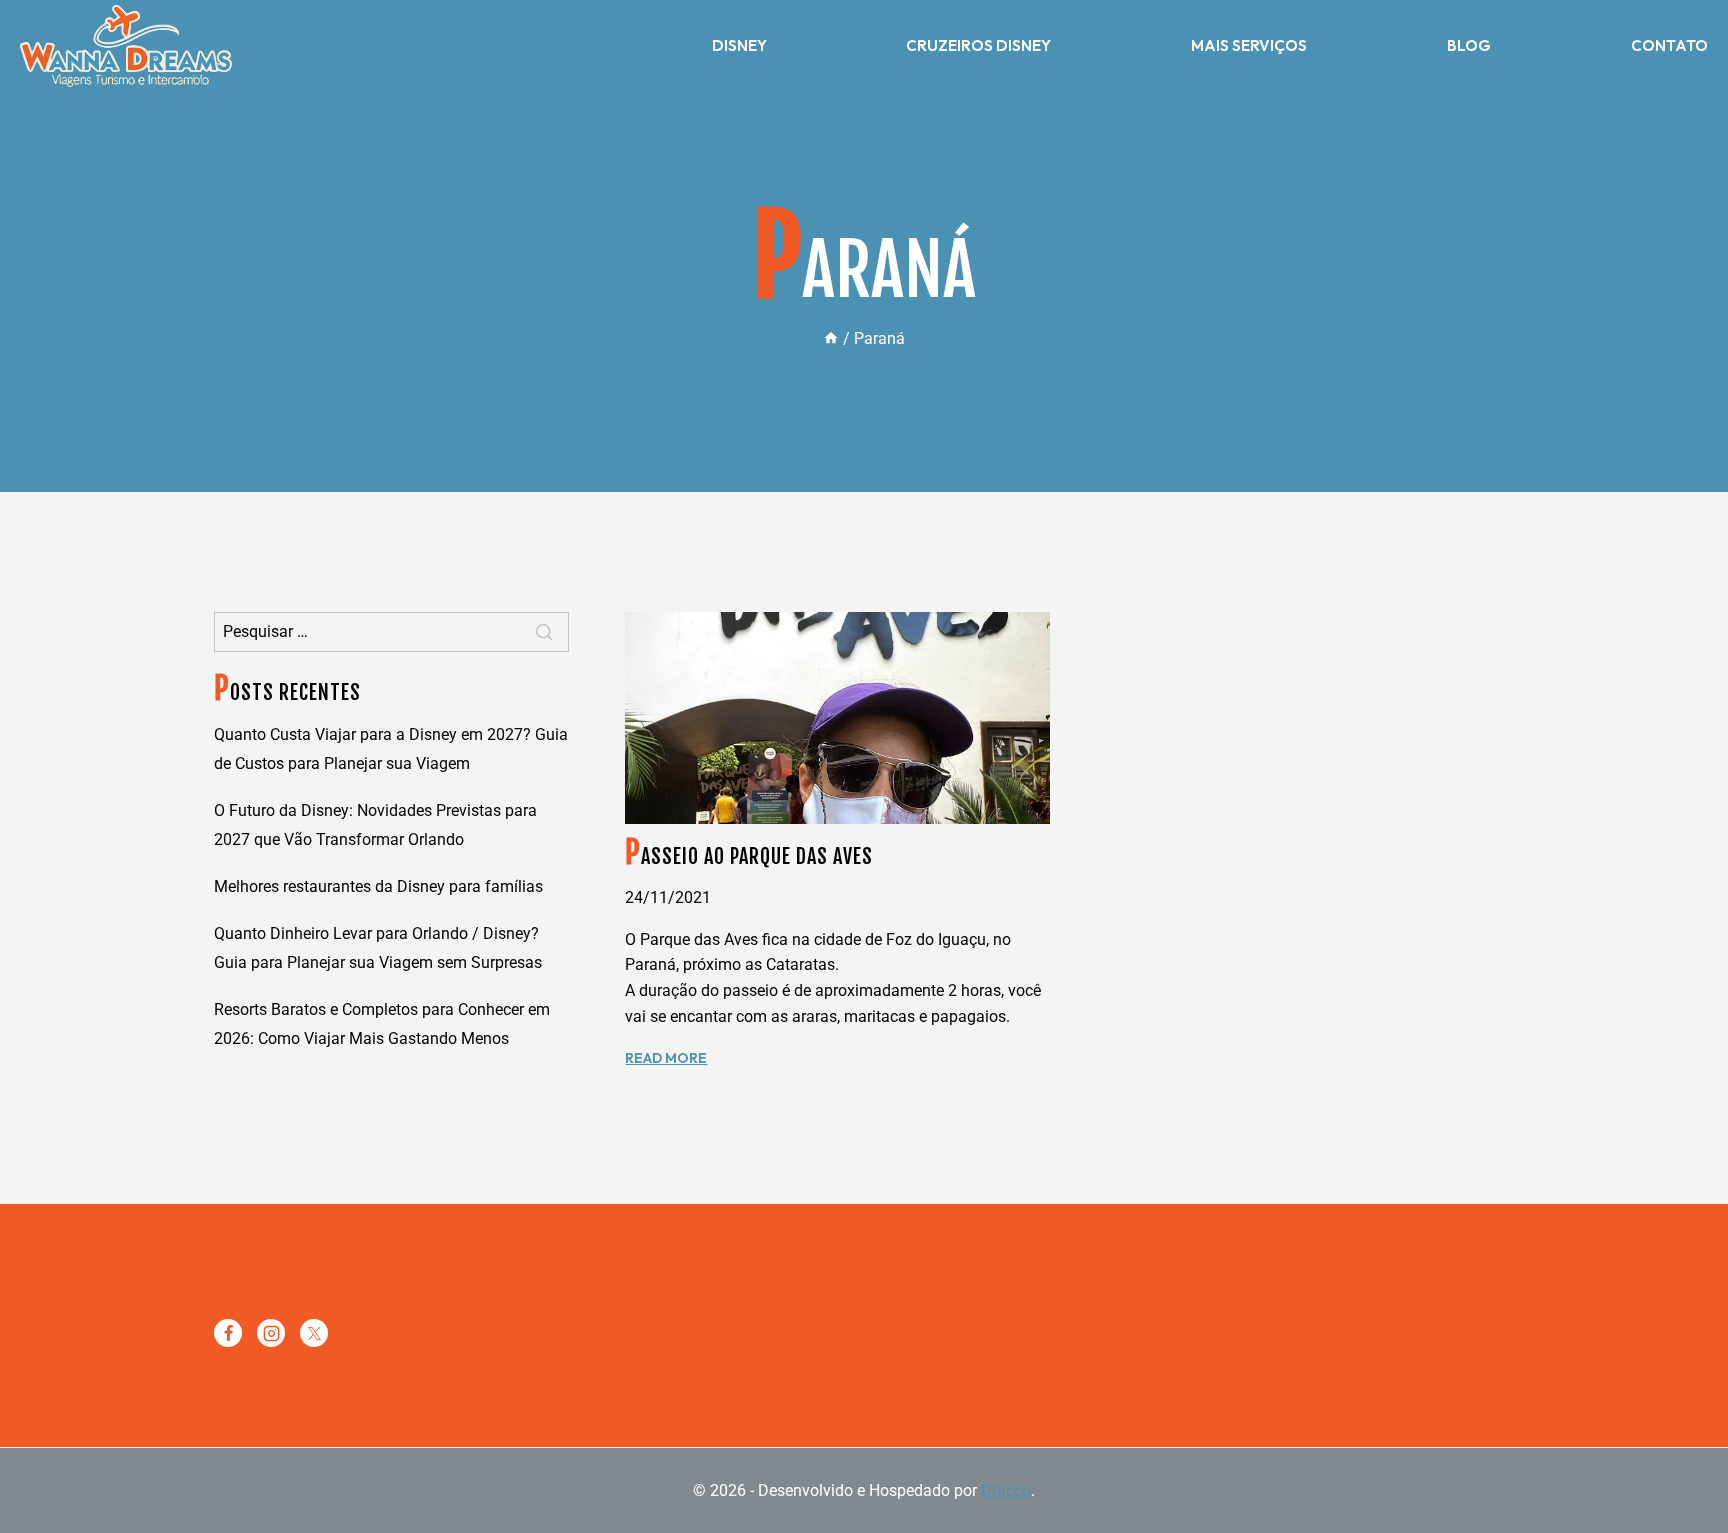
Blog (1469, 45)
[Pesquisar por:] (391, 631)
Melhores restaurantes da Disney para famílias (378, 886)
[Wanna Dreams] (126, 46)
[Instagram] (271, 1333)
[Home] (831, 338)
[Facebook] (228, 1333)
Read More (666, 1058)
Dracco (1006, 1490)
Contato (1669, 45)
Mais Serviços (1249, 45)
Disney (739, 45)
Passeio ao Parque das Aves (749, 856)
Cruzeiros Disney (978, 45)
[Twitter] (314, 1333)
